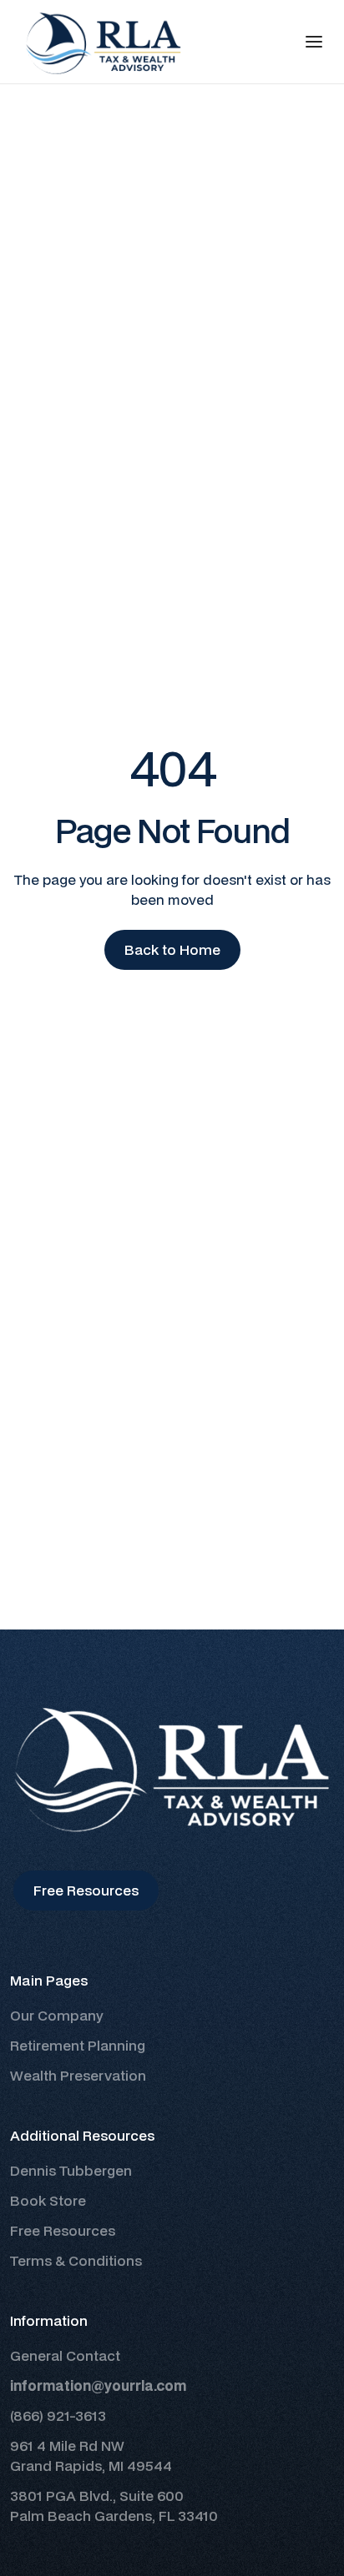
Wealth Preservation (78, 2075)
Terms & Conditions (76, 2260)
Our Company (57, 2015)
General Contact (65, 2355)
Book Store (48, 2200)
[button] (314, 42)
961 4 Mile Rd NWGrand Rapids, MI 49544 (91, 2455)
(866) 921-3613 (58, 2415)
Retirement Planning (78, 2045)
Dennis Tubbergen (71, 2170)
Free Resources (63, 2230)
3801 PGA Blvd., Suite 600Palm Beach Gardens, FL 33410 (114, 2506)
